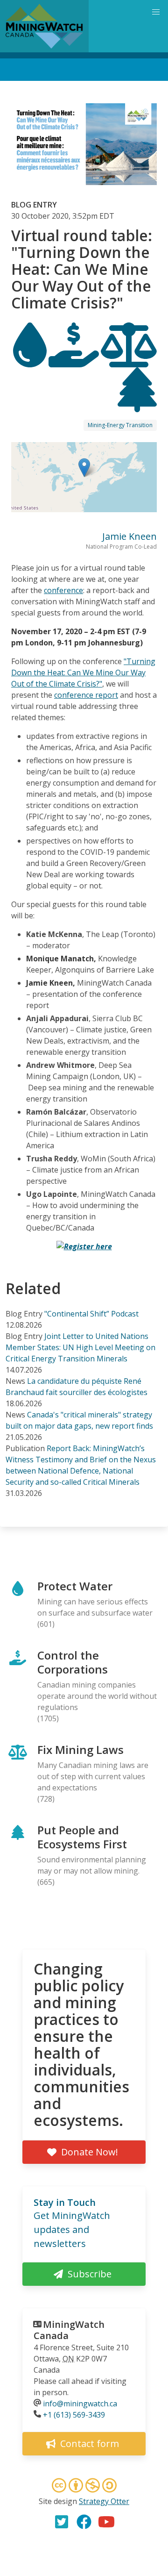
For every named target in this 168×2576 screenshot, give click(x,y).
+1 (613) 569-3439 (74, 2415)
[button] (84, 468)
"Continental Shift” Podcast (91, 1314)
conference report (86, 695)
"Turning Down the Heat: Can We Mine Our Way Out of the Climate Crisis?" (83, 673)
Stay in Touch (65, 2202)
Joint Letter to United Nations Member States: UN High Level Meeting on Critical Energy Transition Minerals (80, 1347)
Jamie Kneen (129, 536)
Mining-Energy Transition (120, 425)
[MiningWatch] (44, 26)
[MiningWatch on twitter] (62, 2522)
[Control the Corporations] (75, 359)
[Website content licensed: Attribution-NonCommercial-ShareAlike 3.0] (84, 2487)
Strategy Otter (104, 2501)
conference (63, 590)
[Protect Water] (31, 359)
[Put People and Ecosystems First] (137, 404)
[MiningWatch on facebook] (84, 2522)
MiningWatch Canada (69, 2330)
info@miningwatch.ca (80, 2404)
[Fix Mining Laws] (129, 359)
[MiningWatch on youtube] (106, 2522)
